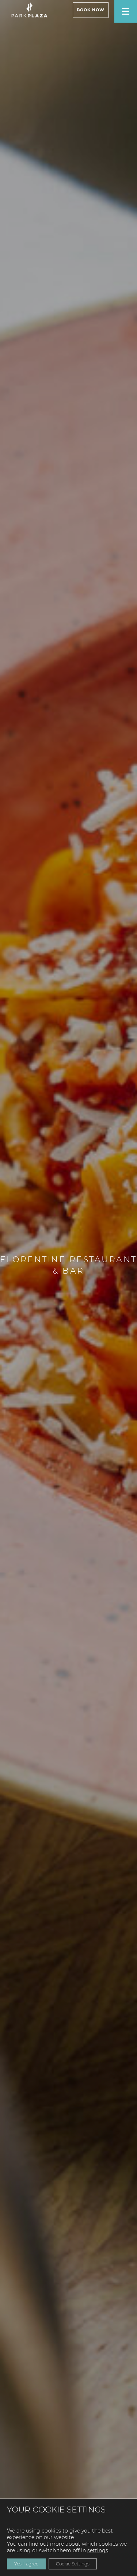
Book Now (91, 10)
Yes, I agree (26, 2564)
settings (98, 2550)
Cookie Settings (73, 2564)
